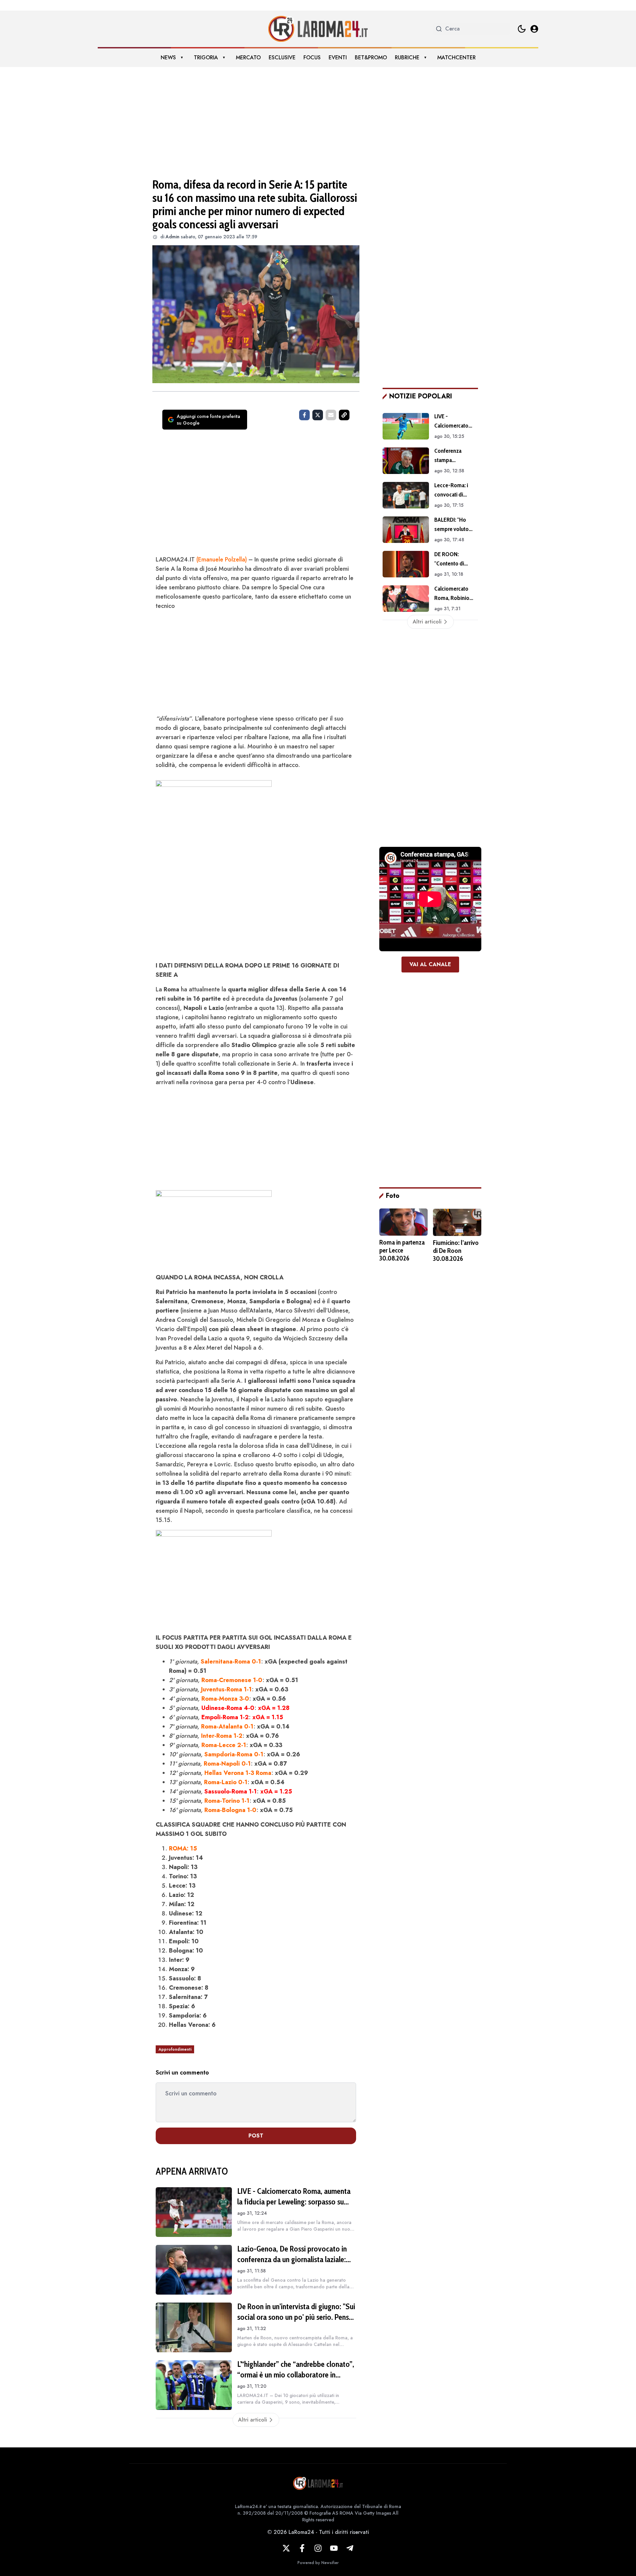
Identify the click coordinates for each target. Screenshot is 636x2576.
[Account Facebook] (302, 2548)
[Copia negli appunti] (344, 415)
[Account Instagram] (318, 2548)
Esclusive (282, 58)
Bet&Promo (371, 58)
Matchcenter (456, 58)
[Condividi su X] (318, 415)
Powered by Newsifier (318, 2563)
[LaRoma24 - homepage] (318, 29)
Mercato (248, 58)
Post (256, 2136)
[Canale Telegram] (350, 2548)
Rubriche (407, 58)
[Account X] (286, 2548)
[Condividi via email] (331, 415)
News (168, 58)
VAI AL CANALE (430, 964)
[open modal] (534, 29)
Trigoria (206, 58)
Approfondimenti (175, 2049)
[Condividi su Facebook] (304, 415)
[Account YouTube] (334, 2548)
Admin (173, 237)
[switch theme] (522, 29)
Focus (312, 58)
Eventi (338, 58)
